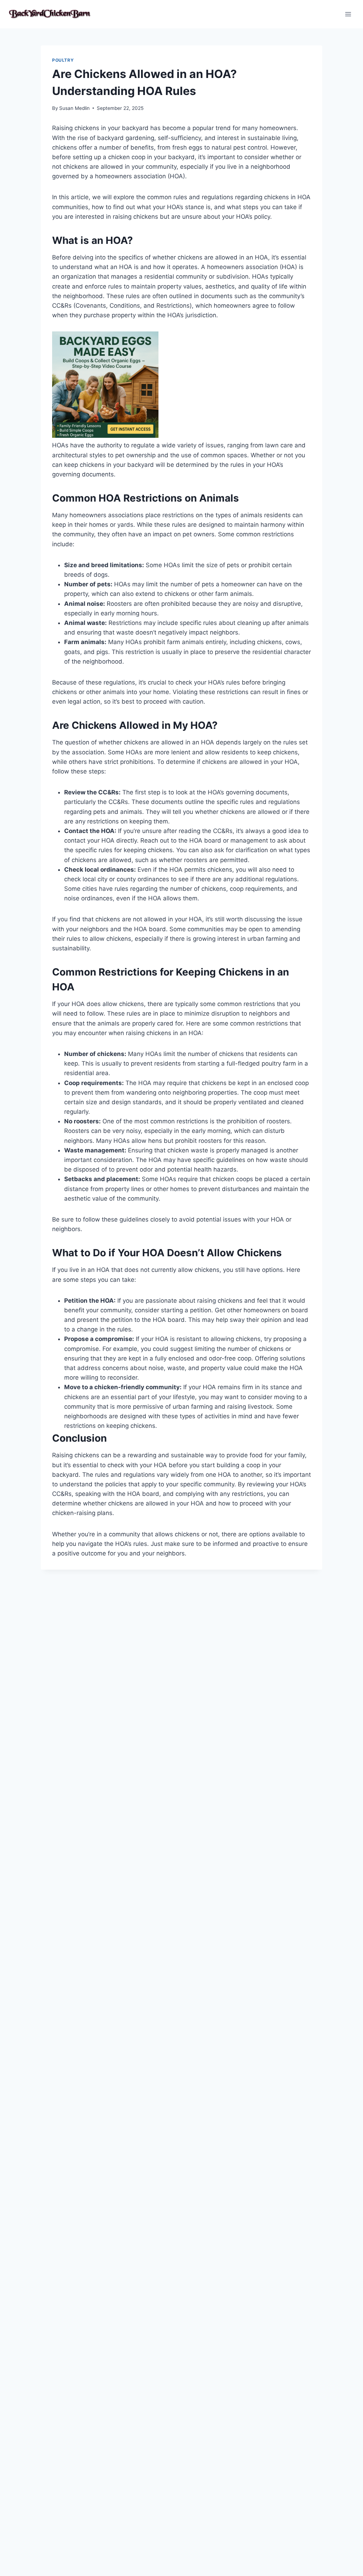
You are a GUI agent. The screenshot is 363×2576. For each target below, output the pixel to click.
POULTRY (63, 60)
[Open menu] (348, 14)
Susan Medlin (74, 108)
